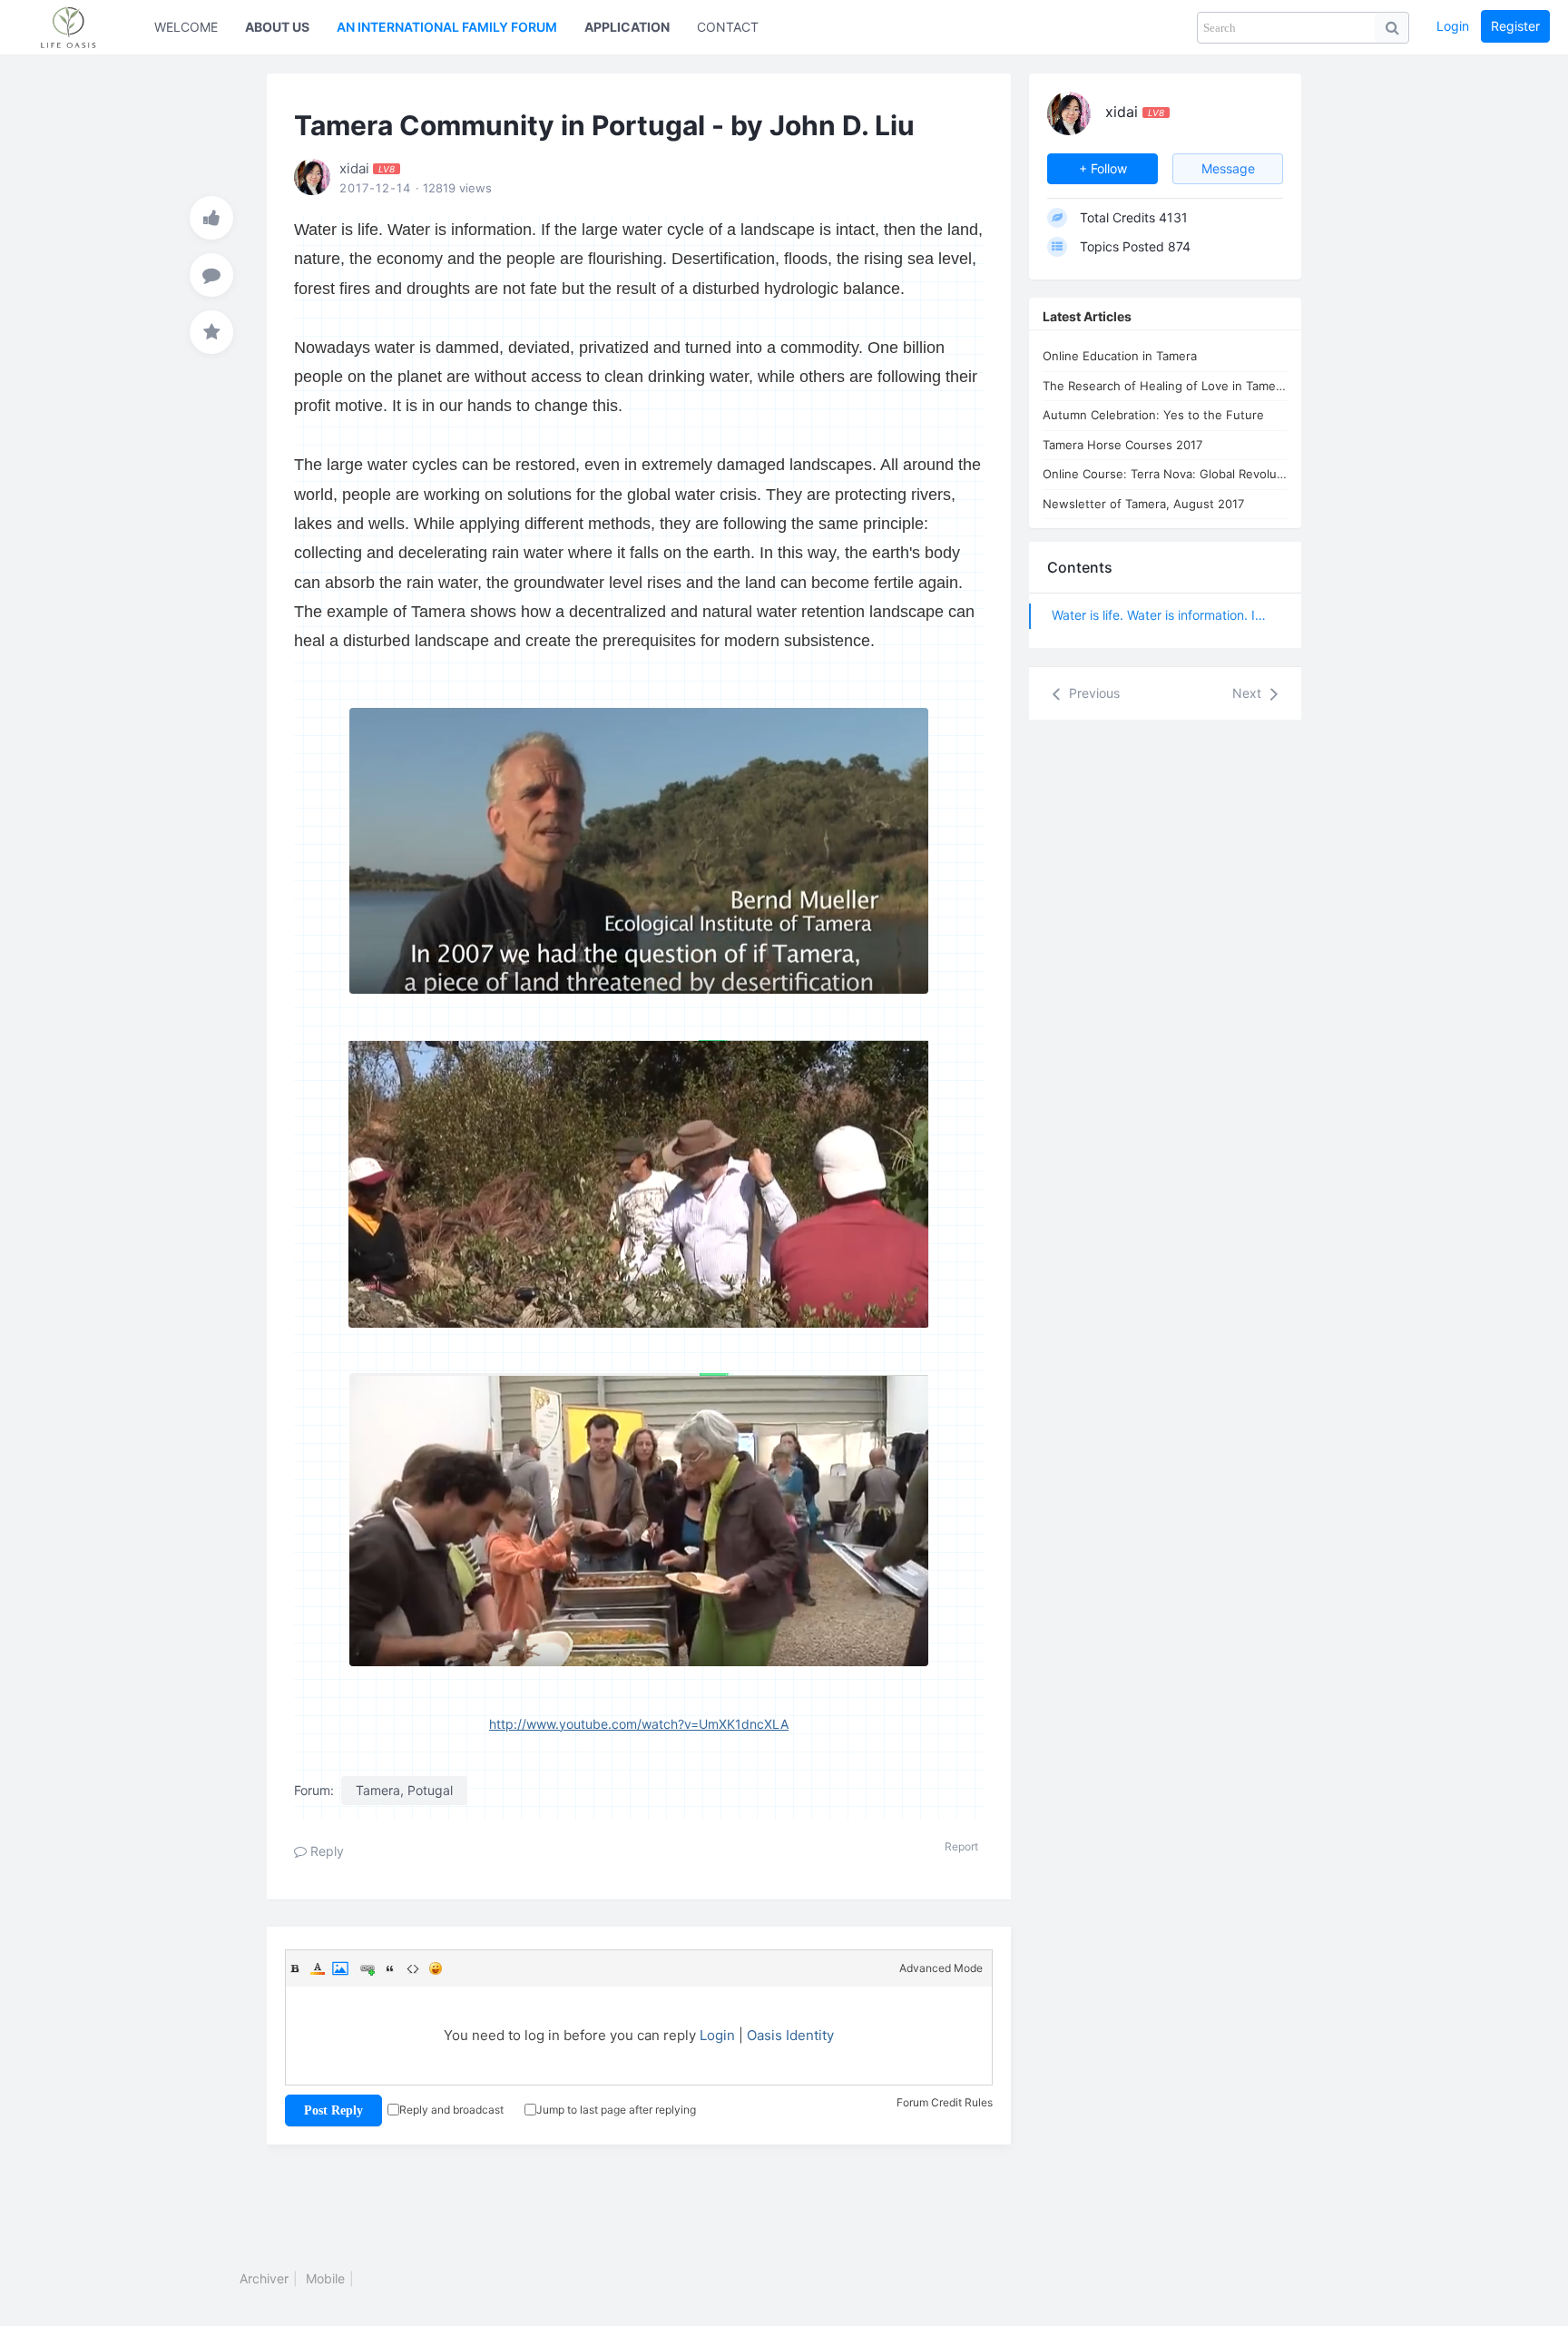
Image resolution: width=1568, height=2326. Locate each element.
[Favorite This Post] (211, 332)
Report (961, 1846)
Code (413, 1968)
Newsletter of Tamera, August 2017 (1143, 504)
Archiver (264, 2278)
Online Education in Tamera (1120, 356)
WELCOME (186, 27)
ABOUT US (277, 27)
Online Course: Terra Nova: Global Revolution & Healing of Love (1165, 474)
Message (1228, 168)
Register (1515, 26)
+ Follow (1103, 168)
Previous (1093, 693)
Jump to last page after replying (616, 2110)
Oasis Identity (790, 2035)
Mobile (325, 2278)
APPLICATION (627, 27)
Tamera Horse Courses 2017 (1122, 445)
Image (340, 1968)
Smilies (436, 1968)
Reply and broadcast (451, 2110)
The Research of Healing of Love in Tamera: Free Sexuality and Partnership (1165, 386)
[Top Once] (211, 218)
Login (1453, 26)
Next (1249, 693)
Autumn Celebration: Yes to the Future (1153, 415)
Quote (390, 1968)
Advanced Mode (941, 1968)
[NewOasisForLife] (77, 27)
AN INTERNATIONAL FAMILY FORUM (447, 27)
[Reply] (211, 275)
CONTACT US (738, 27)
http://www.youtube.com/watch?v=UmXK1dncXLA (639, 1724)
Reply (325, 1851)
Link (367, 1968)
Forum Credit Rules (945, 2102)
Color (318, 1968)
